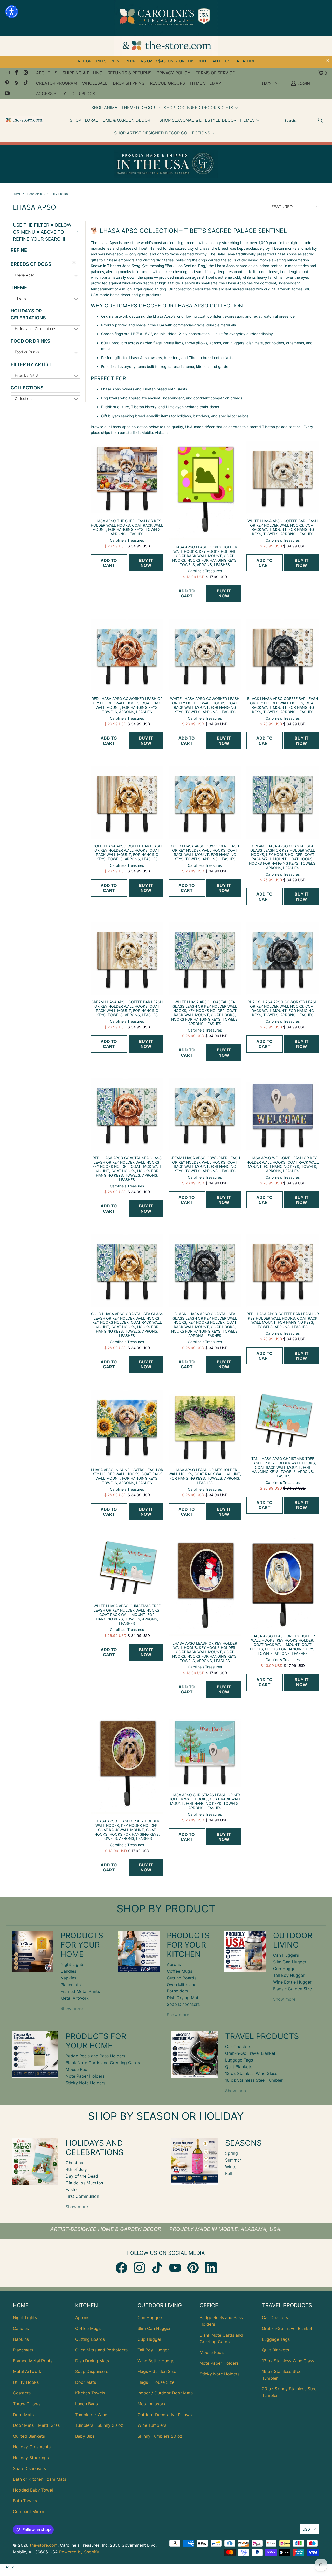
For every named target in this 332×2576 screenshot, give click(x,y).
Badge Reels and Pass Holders (95, 2056)
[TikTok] (157, 2268)
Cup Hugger (285, 1969)
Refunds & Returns (130, 73)
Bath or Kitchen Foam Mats (40, 2479)
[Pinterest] (193, 2268)
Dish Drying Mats (184, 1998)
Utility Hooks (26, 2382)
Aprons (174, 1964)
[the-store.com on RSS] (16, 83)
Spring (231, 2153)
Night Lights (72, 1964)
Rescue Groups (167, 83)
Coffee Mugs (179, 1971)
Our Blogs (83, 94)
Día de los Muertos (84, 2183)
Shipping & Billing (82, 73)
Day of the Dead (82, 2176)
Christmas (75, 2163)
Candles (68, 1971)
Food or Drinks (30, 341)
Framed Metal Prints (80, 1991)
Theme (19, 287)
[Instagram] (139, 2268)
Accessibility (51, 94)
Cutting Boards (182, 1978)
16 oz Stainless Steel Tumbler (254, 2080)
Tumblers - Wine (91, 2415)
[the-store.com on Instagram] (25, 73)
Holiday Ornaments (32, 2447)
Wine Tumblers (152, 2425)
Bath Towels (25, 2501)
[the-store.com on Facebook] (16, 73)
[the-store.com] (24, 121)
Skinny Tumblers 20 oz (160, 2436)
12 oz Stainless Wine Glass (251, 2073)
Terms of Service (215, 73)
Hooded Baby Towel (33, 2490)
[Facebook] (121, 2268)
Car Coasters (238, 2047)
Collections (27, 388)
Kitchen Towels (90, 2393)
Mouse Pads (78, 2069)
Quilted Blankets (29, 2436)
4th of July (76, 2169)
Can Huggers (286, 1955)
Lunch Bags (87, 2404)
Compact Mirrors (30, 2511)
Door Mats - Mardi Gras (36, 2425)
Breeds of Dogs (31, 264)
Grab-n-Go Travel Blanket (250, 2053)
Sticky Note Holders (85, 2083)
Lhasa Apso (25, 275)
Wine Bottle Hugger (292, 1982)
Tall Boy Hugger (289, 1975)
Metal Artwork (75, 1998)
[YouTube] (175, 2268)
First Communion (82, 2196)
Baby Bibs (85, 2436)
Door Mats (23, 2415)
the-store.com (44, 2545)
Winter (231, 2167)
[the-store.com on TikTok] (25, 83)
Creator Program (57, 83)
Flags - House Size (156, 2382)
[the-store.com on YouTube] (7, 94)
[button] (126, 108)
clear (75, 263)
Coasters (22, 2393)
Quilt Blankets (239, 2067)
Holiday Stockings (31, 2458)
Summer (233, 2160)
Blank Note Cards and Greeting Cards (103, 2063)
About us (47, 73)
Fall (229, 2173)
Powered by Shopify (79, 2552)
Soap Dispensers (183, 2004)
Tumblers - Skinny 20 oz (99, 2425)
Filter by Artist (31, 364)
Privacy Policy (174, 73)
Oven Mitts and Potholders (101, 2350)
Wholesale (95, 83)
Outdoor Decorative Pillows (165, 2415)
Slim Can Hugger (290, 1962)
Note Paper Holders (85, 2076)
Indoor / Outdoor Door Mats (165, 2393)
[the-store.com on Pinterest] (7, 83)
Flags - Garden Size (292, 1989)
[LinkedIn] (211, 2268)
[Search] (320, 121)
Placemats (71, 1985)
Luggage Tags (239, 2060)
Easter (72, 2189)
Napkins (68, 1978)
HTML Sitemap (206, 83)
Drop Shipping (129, 83)
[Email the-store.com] (7, 73)
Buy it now (146, 563)
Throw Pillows (27, 2404)
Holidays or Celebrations (28, 314)
